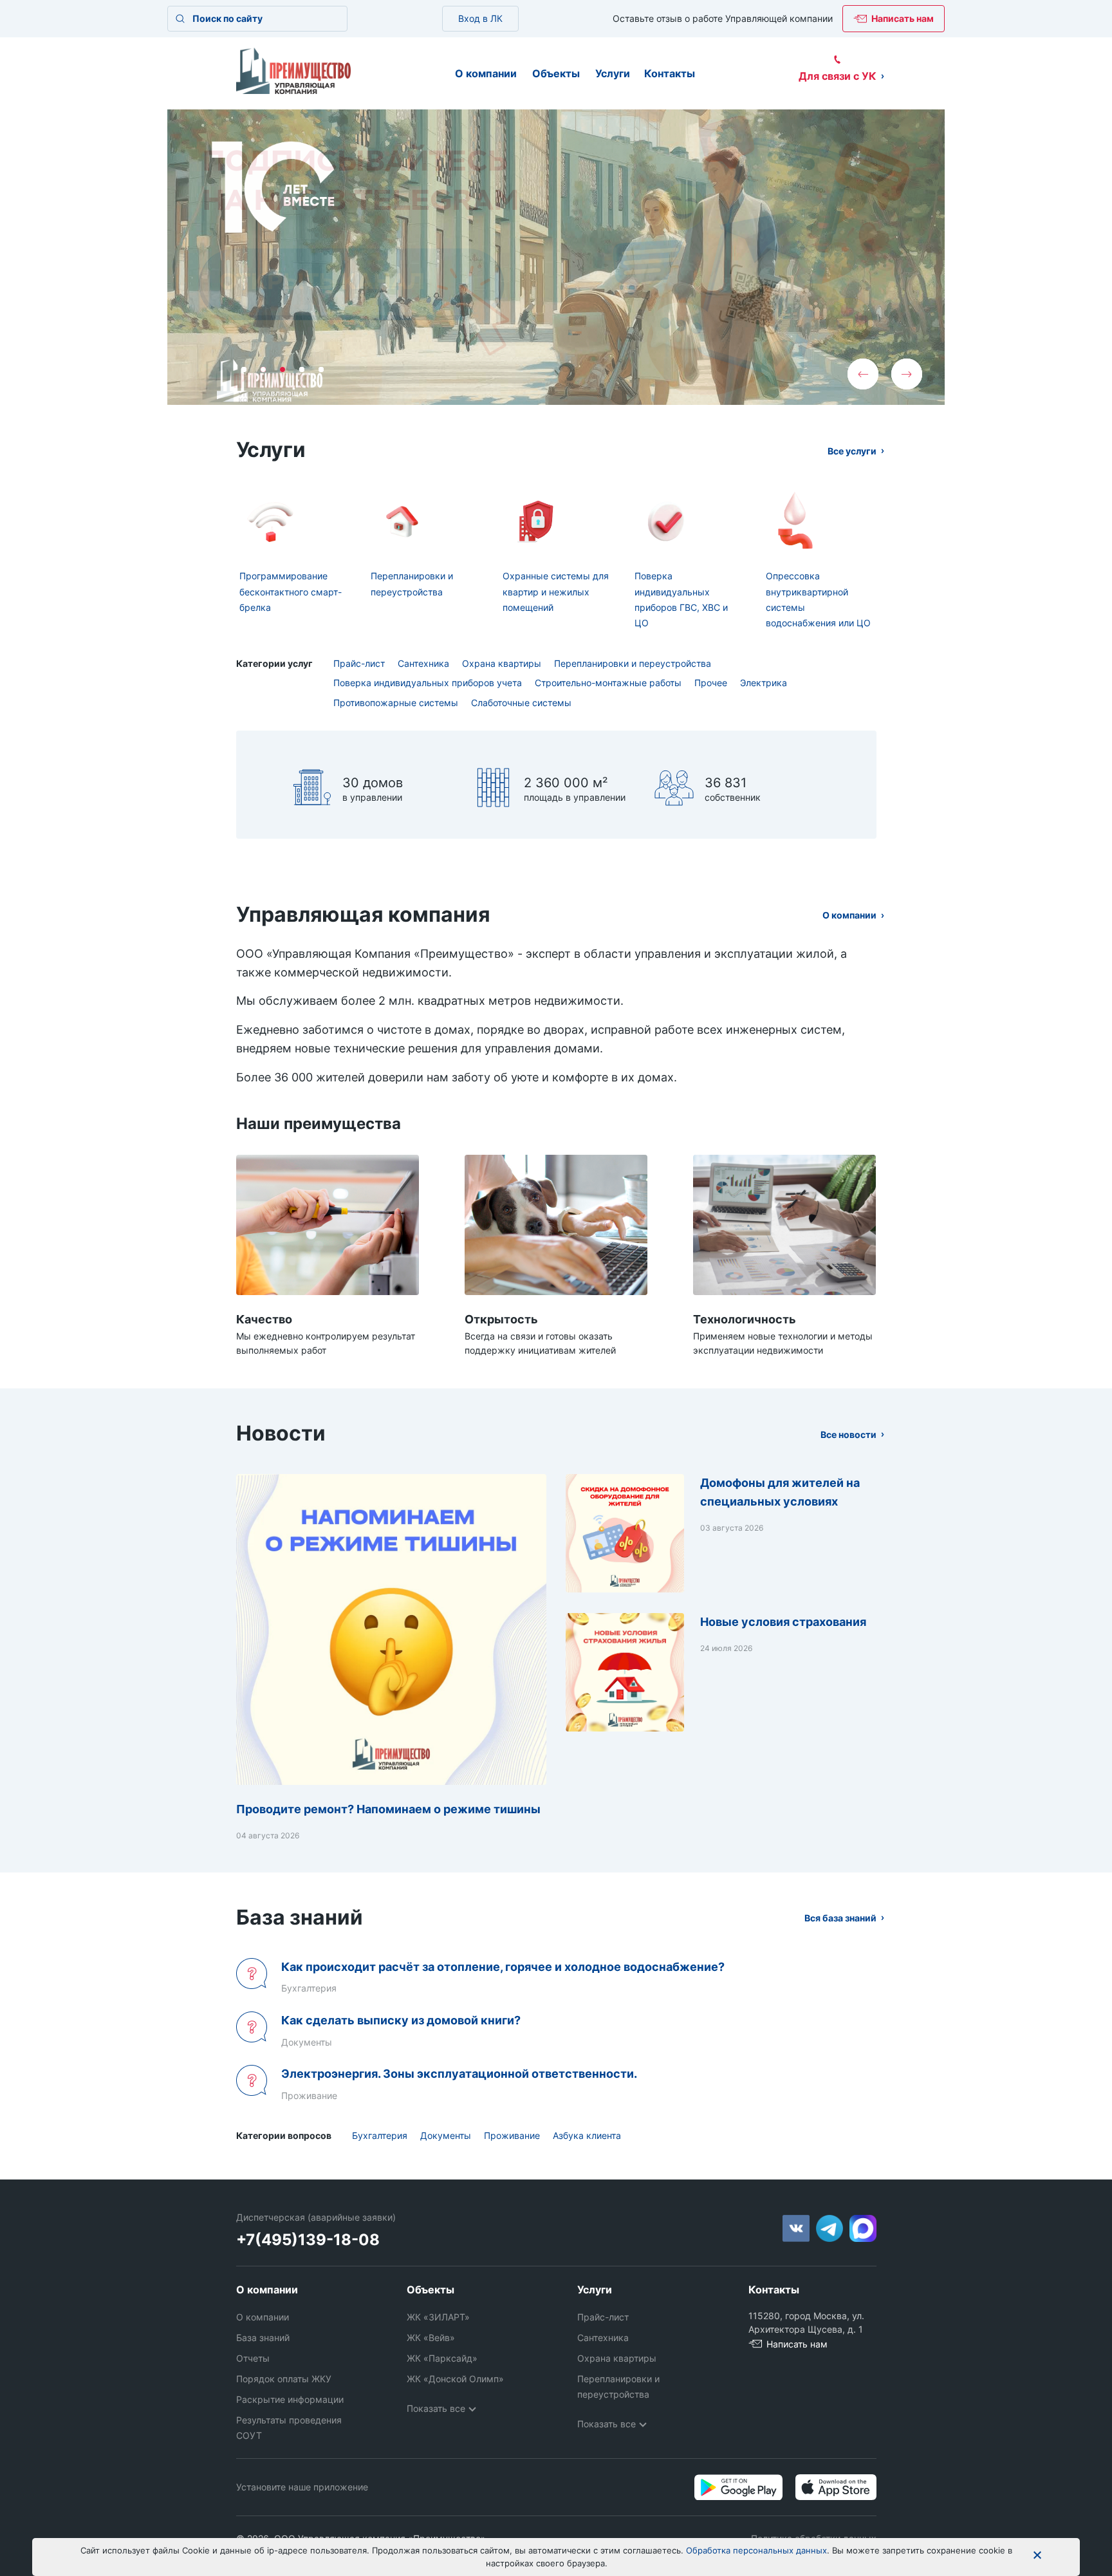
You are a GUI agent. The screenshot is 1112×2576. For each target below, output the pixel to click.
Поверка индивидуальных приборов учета (428, 683)
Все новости (848, 1434)
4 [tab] (302, 369)
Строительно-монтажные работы (608, 683)
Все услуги (852, 451)
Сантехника (423, 663)
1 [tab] (244, 369)
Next (907, 374)
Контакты (670, 73)
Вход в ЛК (480, 18)
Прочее (711, 683)
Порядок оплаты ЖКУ (284, 2379)
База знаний (263, 2338)
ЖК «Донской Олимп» (455, 2379)
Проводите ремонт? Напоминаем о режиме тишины (388, 1809)
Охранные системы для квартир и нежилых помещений (556, 592)
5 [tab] (321, 369)
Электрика (764, 683)
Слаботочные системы (521, 703)
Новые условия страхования (783, 1622)
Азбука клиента (587, 2135)
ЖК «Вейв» (431, 2338)
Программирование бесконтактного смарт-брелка (291, 592)
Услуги (613, 73)
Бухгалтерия (380, 2135)
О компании (486, 73)
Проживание (512, 2135)
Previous (863, 374)
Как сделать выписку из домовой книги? (401, 2020)
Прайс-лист (359, 663)
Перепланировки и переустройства (633, 663)
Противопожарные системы (396, 703)
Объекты (556, 73)
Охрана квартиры (502, 663)
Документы (446, 2135)
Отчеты (253, 2358)
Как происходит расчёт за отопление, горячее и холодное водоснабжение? (503, 1967)
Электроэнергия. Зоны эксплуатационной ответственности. (459, 2074)
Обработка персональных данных (756, 2550)
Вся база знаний (840, 1918)
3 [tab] (283, 369)
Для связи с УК (838, 76)
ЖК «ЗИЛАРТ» (438, 2317)
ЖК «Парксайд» (442, 2358)
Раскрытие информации (290, 2399)
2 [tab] (263, 369)
